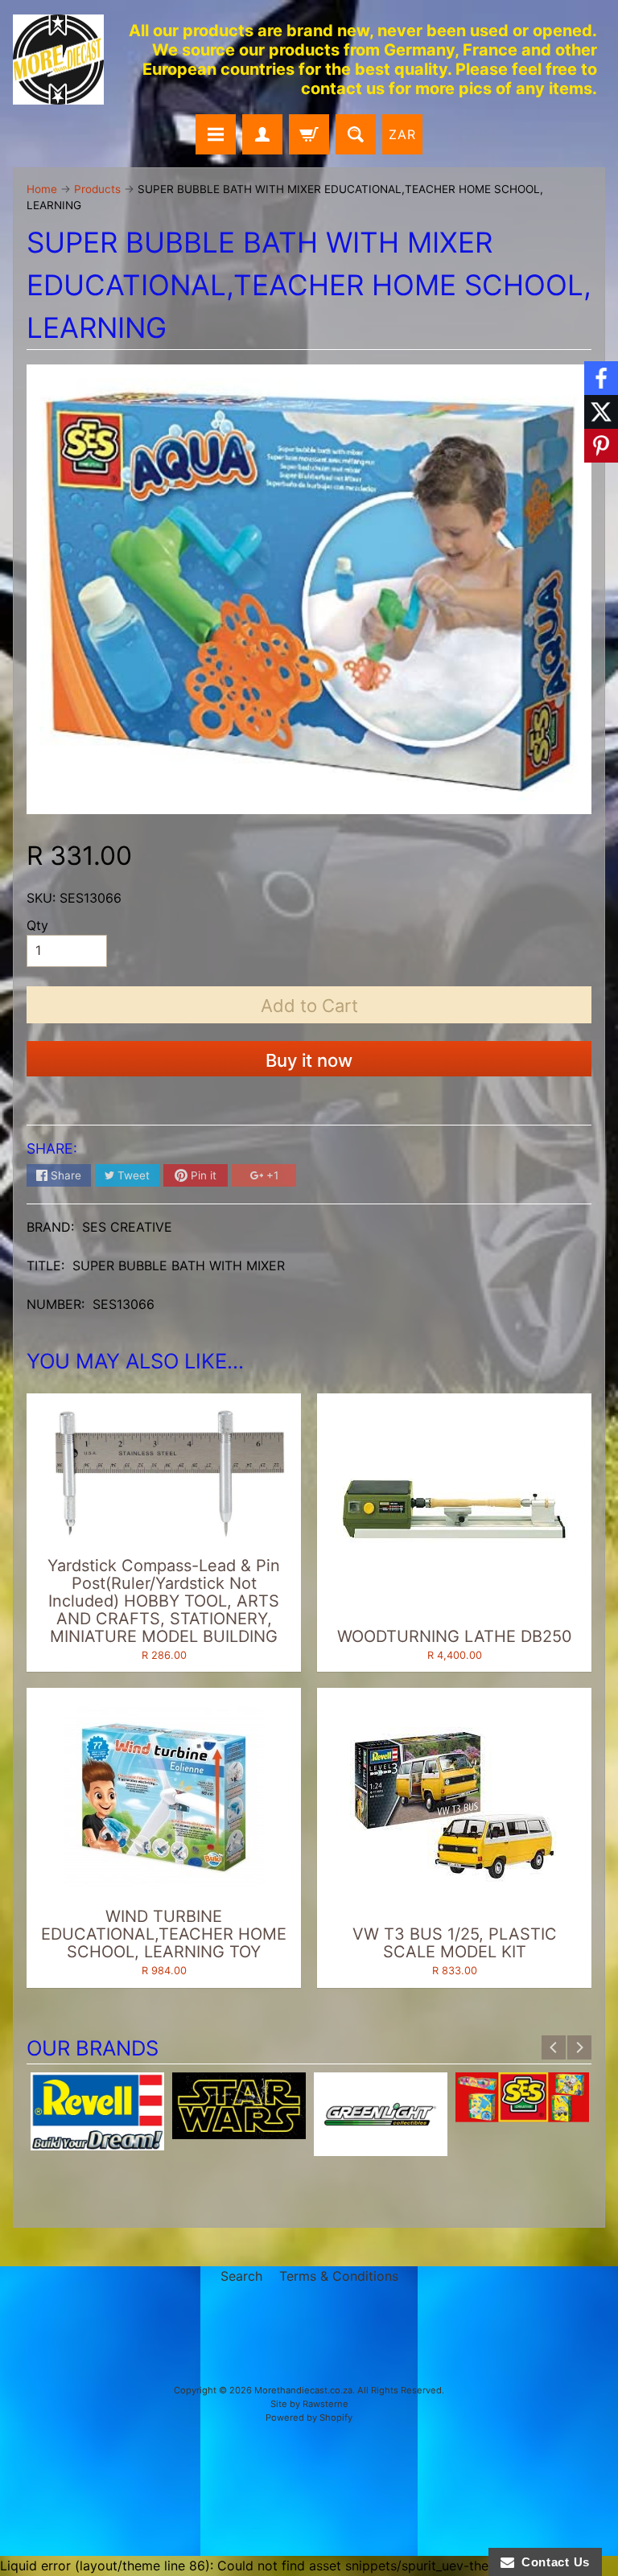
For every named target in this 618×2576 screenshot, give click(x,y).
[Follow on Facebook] (601, 378)
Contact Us (552, 2562)
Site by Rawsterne (309, 2404)
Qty (37, 925)
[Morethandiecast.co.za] (58, 60)
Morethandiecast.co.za (303, 2390)
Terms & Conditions (339, 2276)
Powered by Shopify (309, 2418)
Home (42, 189)
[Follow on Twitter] (601, 412)
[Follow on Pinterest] (601, 446)
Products (97, 189)
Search (241, 2276)
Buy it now (309, 1060)
